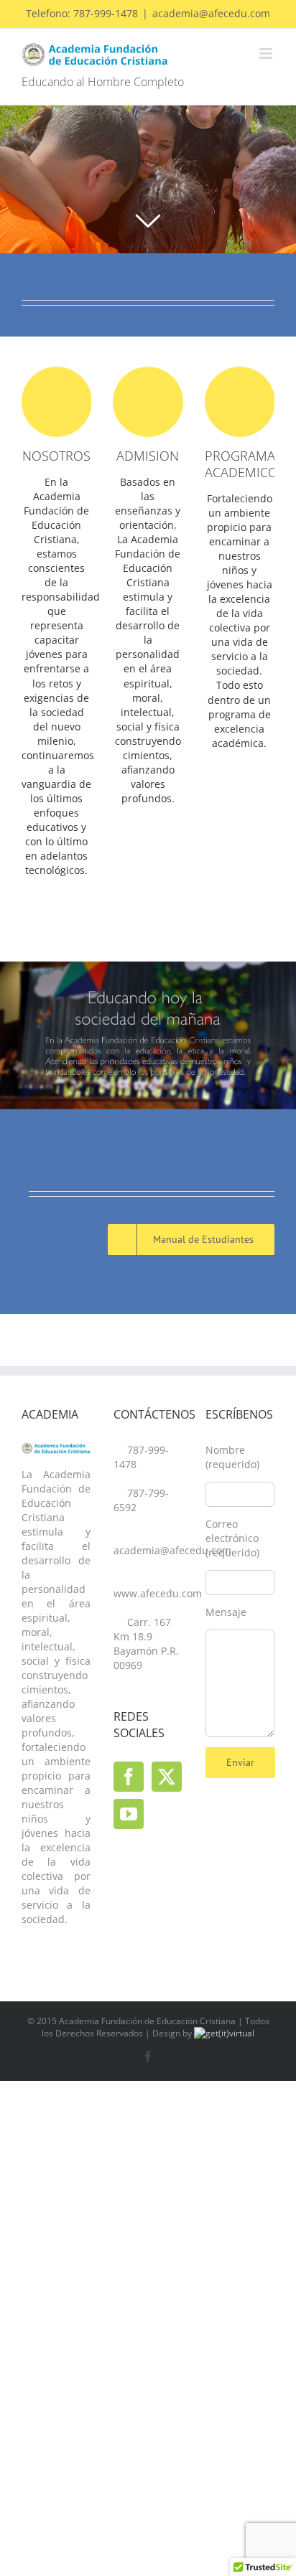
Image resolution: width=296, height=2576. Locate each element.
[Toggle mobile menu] (267, 53)
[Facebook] (129, 1777)
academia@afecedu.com (211, 13)
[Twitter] (167, 1777)
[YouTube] (129, 1814)
